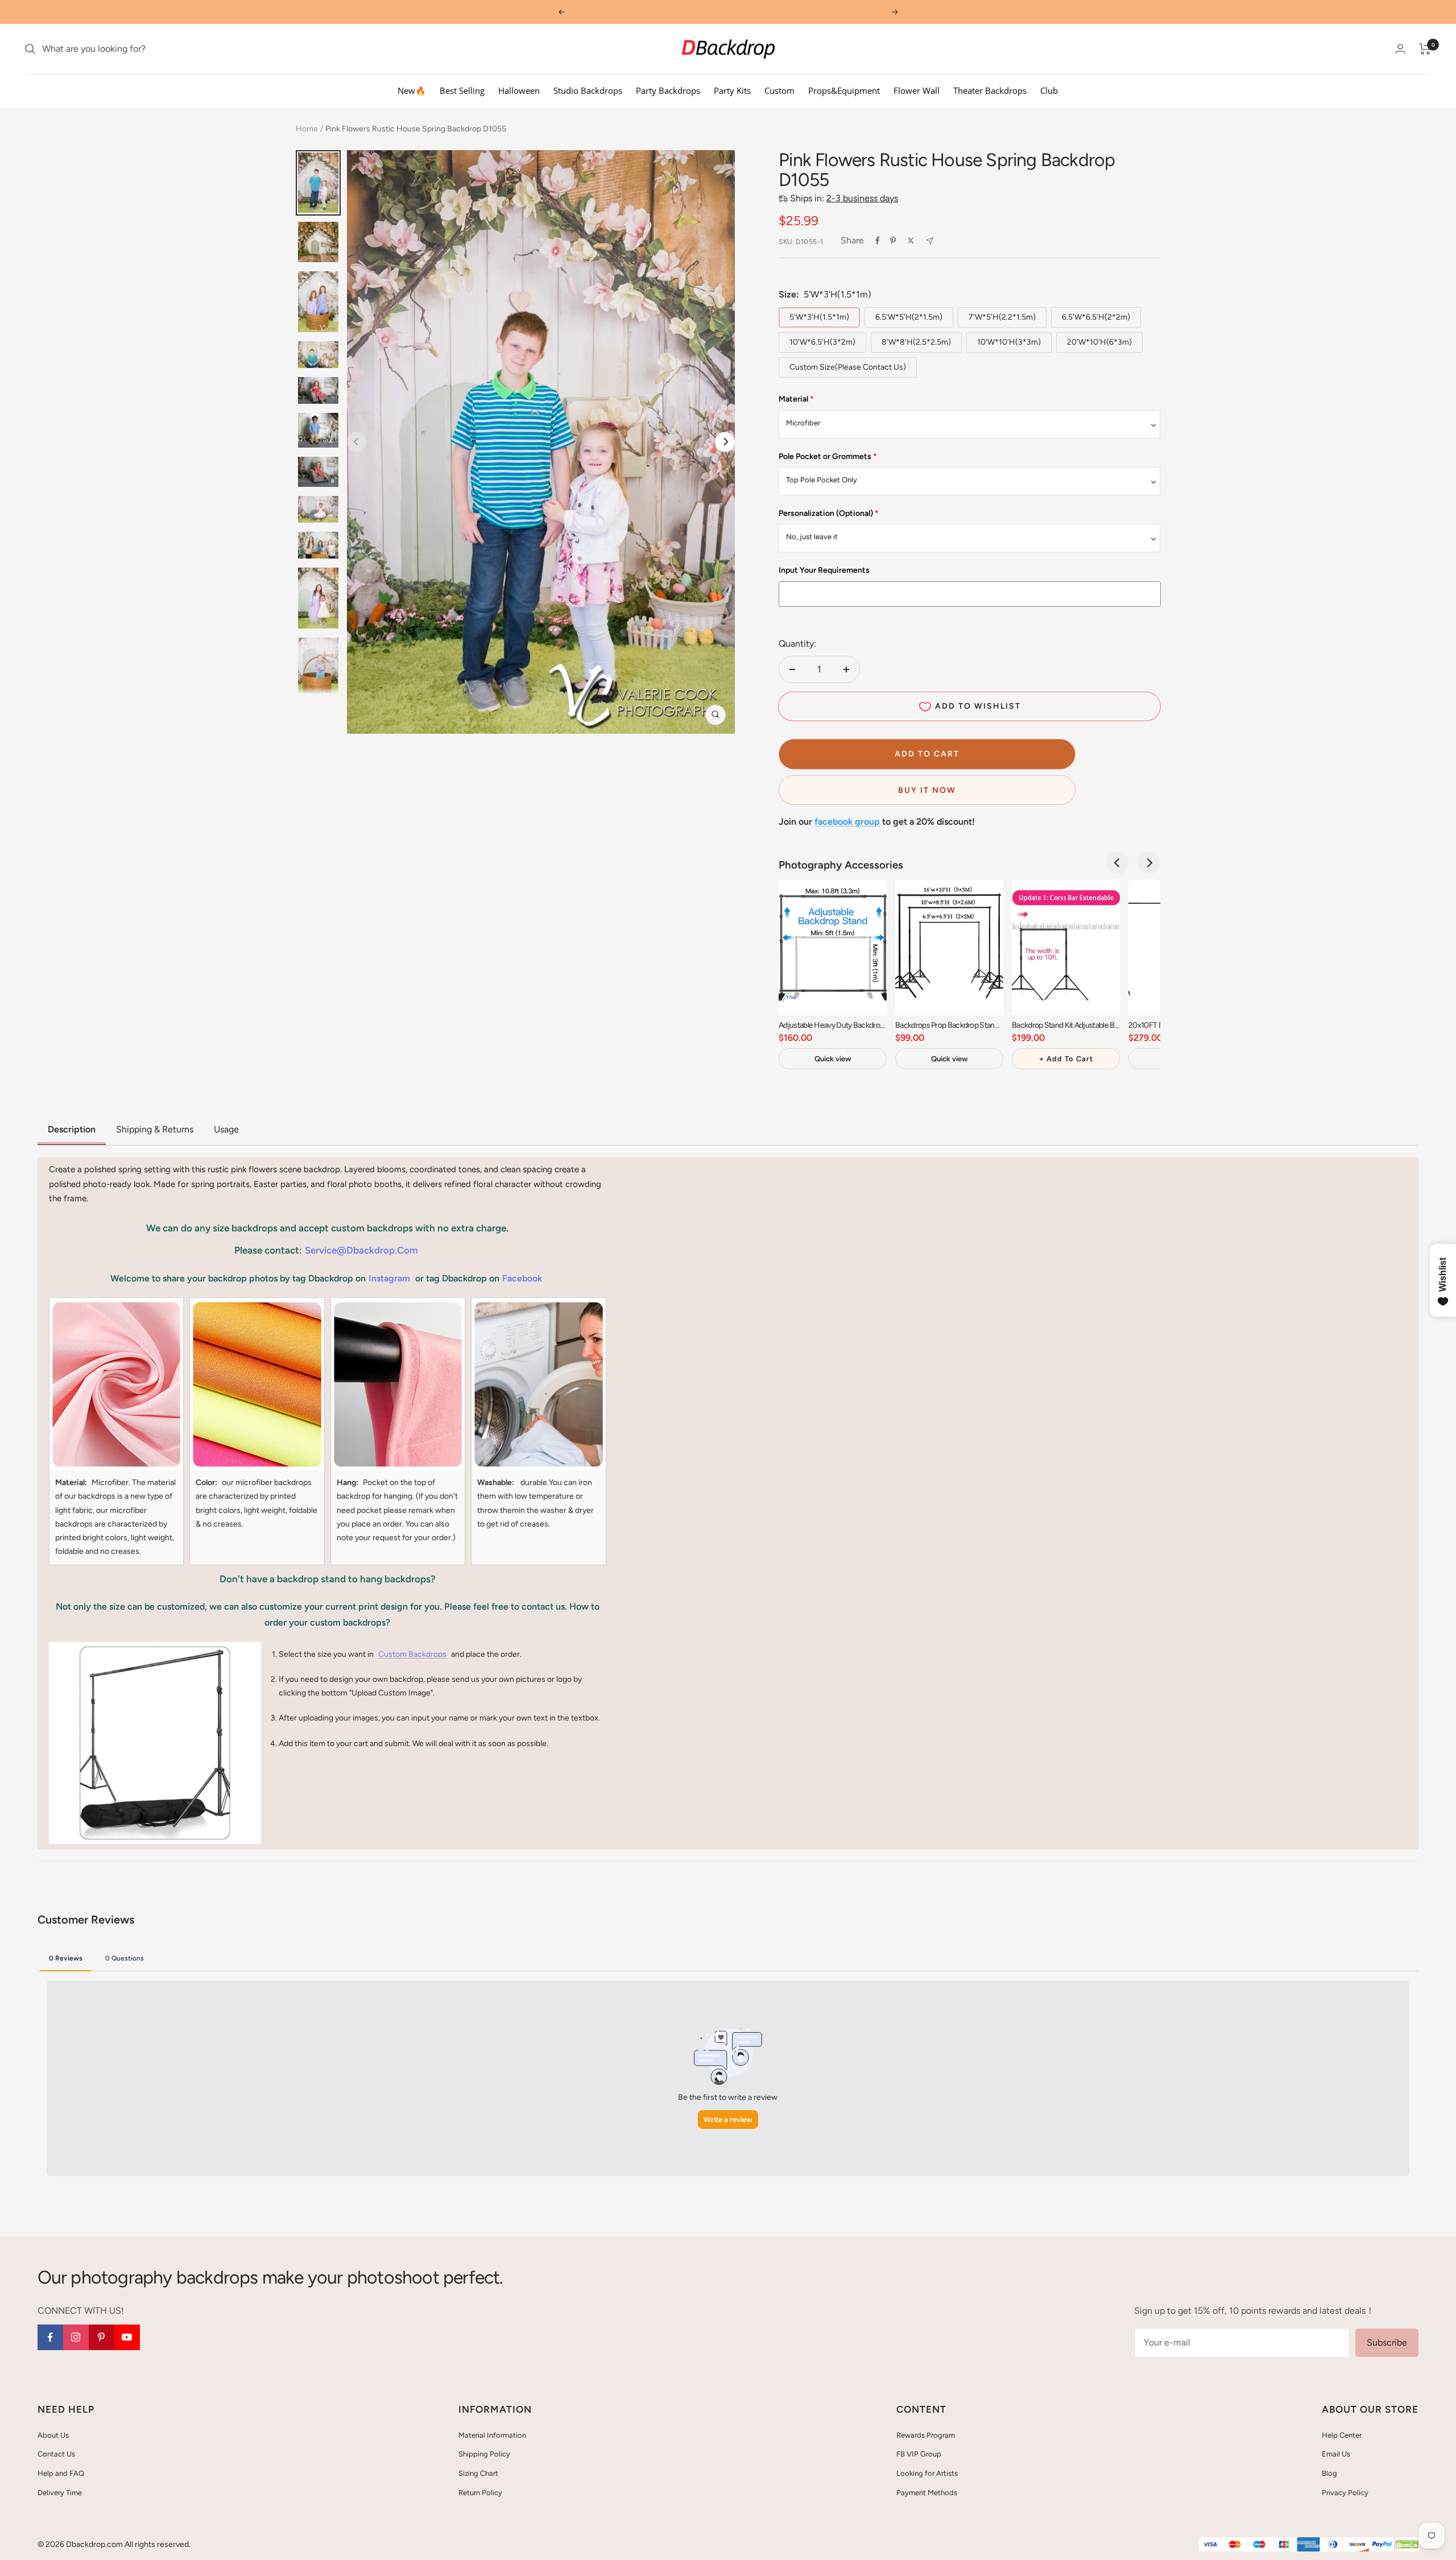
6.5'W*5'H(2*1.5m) (909, 317)
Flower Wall (917, 90)
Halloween (519, 90)
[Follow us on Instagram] (76, 2337)
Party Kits (732, 90)
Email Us (1336, 2454)
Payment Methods (927, 2493)
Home (307, 129)
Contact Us (56, 2454)
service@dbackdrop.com (361, 1250)
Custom (779, 90)
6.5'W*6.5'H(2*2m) (1096, 317)
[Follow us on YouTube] (127, 2337)
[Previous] (1118, 863)
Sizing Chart (478, 2473)
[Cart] (1425, 49)
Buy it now (927, 790)
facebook (522, 1278)
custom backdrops (412, 1654)
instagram (389, 1278)
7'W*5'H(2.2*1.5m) (1002, 317)
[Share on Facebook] (878, 241)
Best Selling (462, 90)
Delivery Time (60, 2493)
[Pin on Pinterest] (893, 241)
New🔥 (412, 90)
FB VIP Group (919, 2454)
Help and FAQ (61, 2473)
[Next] (725, 442)
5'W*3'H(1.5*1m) (819, 317)
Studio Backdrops (588, 90)
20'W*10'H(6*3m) (1099, 342)
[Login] (1400, 49)
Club (1049, 90)
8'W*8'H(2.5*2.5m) (916, 342)
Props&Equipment (844, 90)
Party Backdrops (668, 90)
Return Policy (480, 2493)
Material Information (492, 2435)
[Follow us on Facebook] (50, 2337)
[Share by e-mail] (930, 241)
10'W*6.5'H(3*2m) (822, 342)
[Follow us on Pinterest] (102, 2337)
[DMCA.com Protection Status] (1407, 2545)
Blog (1329, 2473)
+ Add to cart (1066, 1059)
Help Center (1342, 2435)
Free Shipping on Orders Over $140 (728, 12)
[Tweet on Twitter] (911, 241)
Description (72, 1129)
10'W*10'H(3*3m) (1009, 342)
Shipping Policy (484, 2454)
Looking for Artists (927, 2473)
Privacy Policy (1345, 2493)
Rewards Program (926, 2435)
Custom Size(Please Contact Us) (848, 367)
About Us (53, 2435)
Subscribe (1387, 2342)
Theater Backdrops (990, 90)
